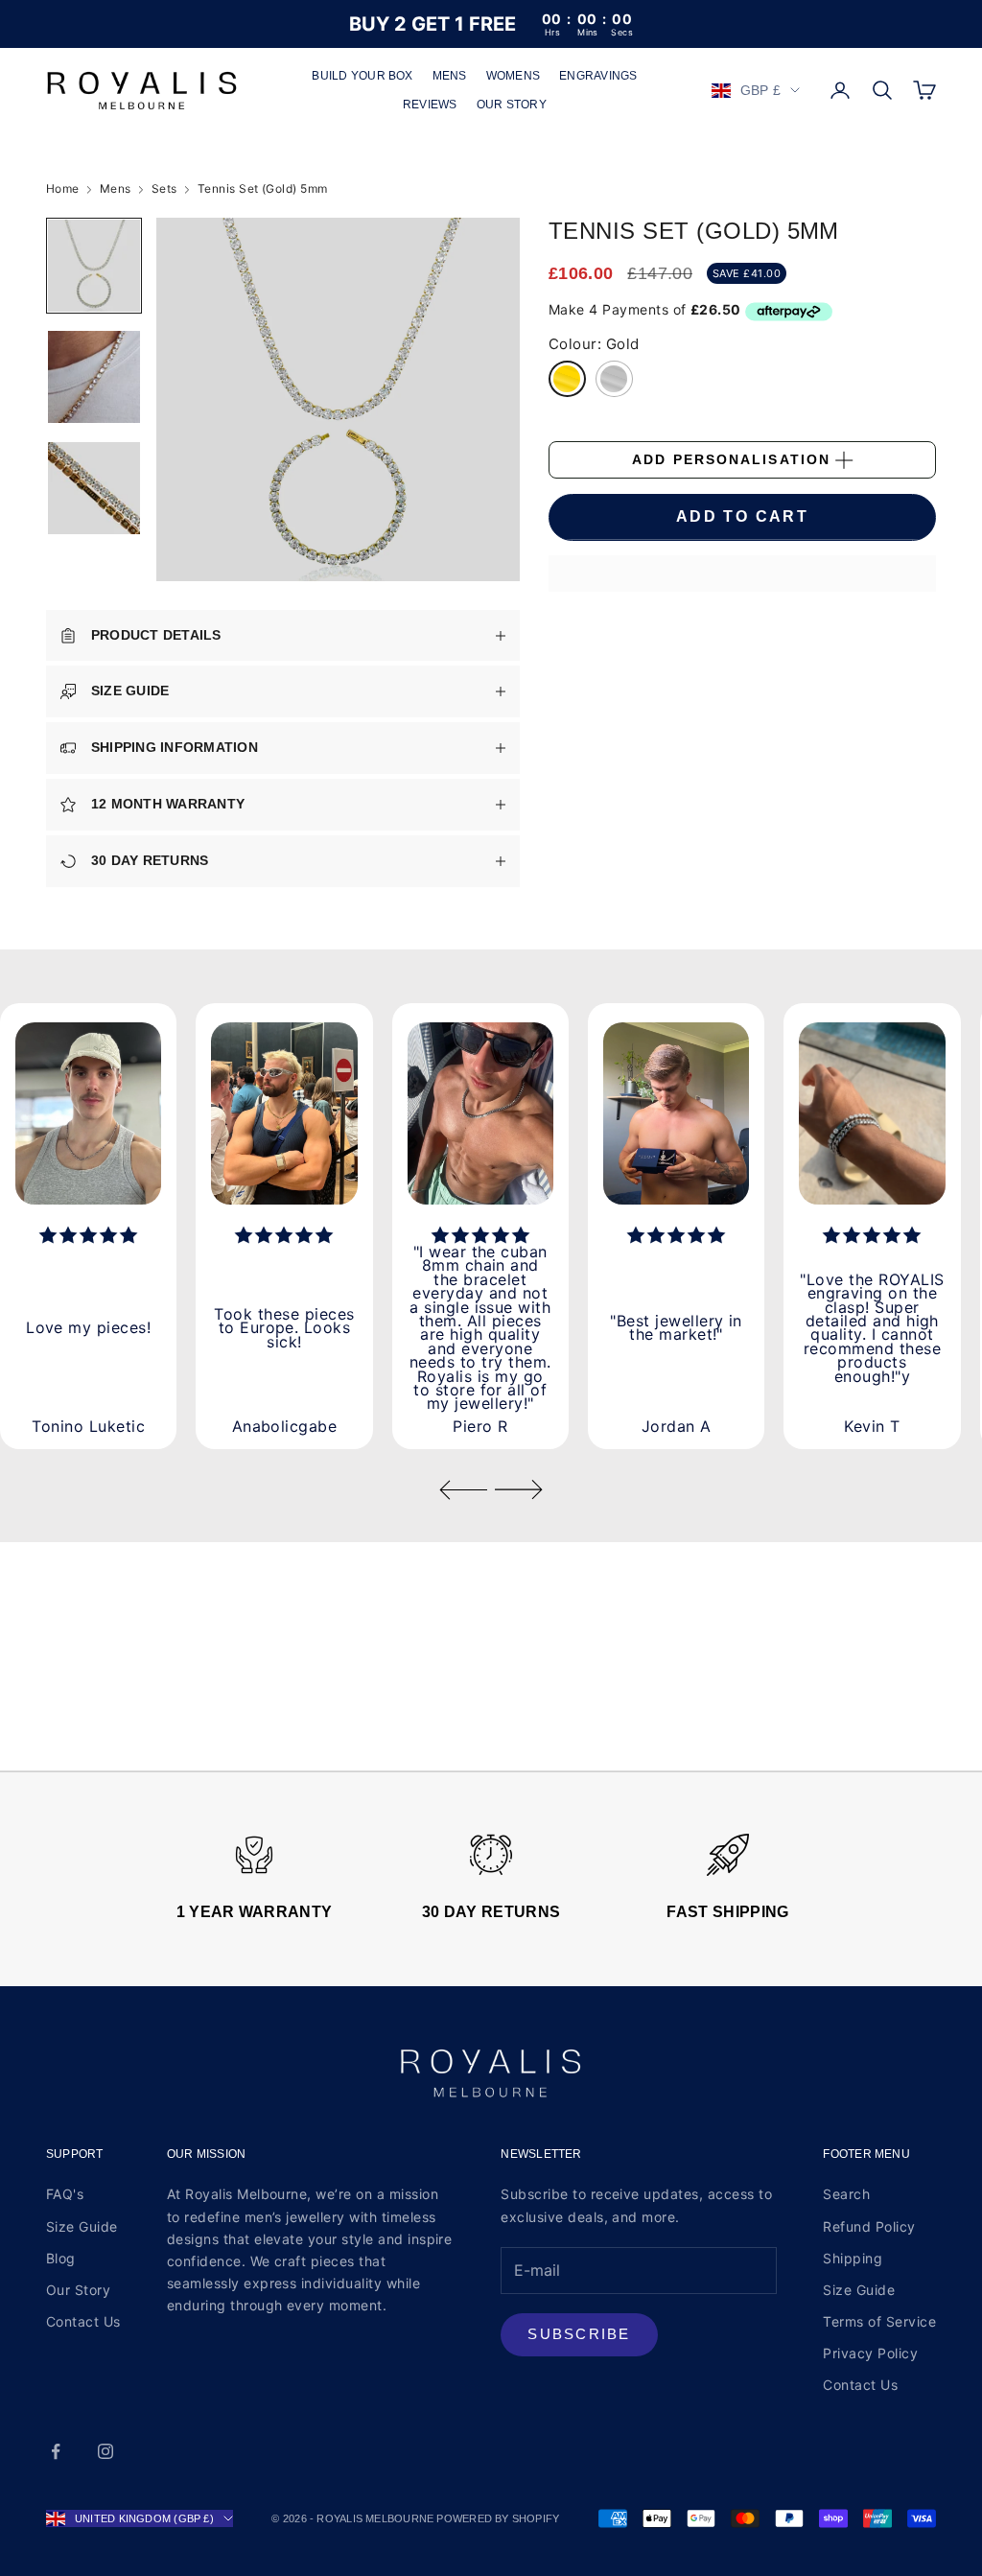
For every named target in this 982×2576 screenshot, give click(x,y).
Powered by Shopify (498, 2518)
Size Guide (82, 2226)
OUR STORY (512, 105)
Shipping (853, 2258)
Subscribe (579, 2334)
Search (846, 2194)
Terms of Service (879, 2321)
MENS (450, 76)
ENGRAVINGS (598, 76)
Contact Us (83, 2321)
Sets (164, 188)
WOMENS (513, 76)
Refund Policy (869, 2226)
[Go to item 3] (94, 488)
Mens (116, 188)
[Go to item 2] (94, 377)
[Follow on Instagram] (105, 2451)
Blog (61, 2258)
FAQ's (65, 2194)
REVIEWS (430, 105)
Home (63, 188)
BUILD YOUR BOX (362, 76)
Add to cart (742, 516)
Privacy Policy (870, 2353)
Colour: (594, 344)
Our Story (78, 2290)
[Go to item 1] (94, 266)
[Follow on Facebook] (56, 2451)
